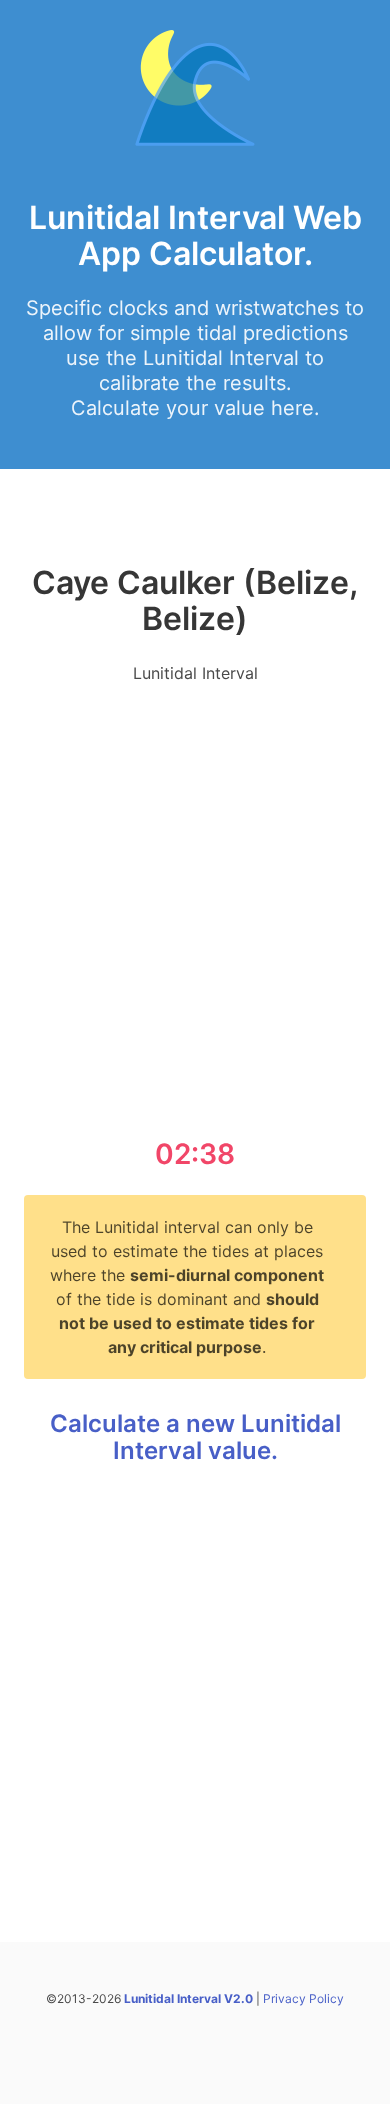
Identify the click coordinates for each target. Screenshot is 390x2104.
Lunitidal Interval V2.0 (188, 1998)
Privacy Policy (303, 1998)
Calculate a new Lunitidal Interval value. (195, 1437)
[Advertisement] (195, 896)
